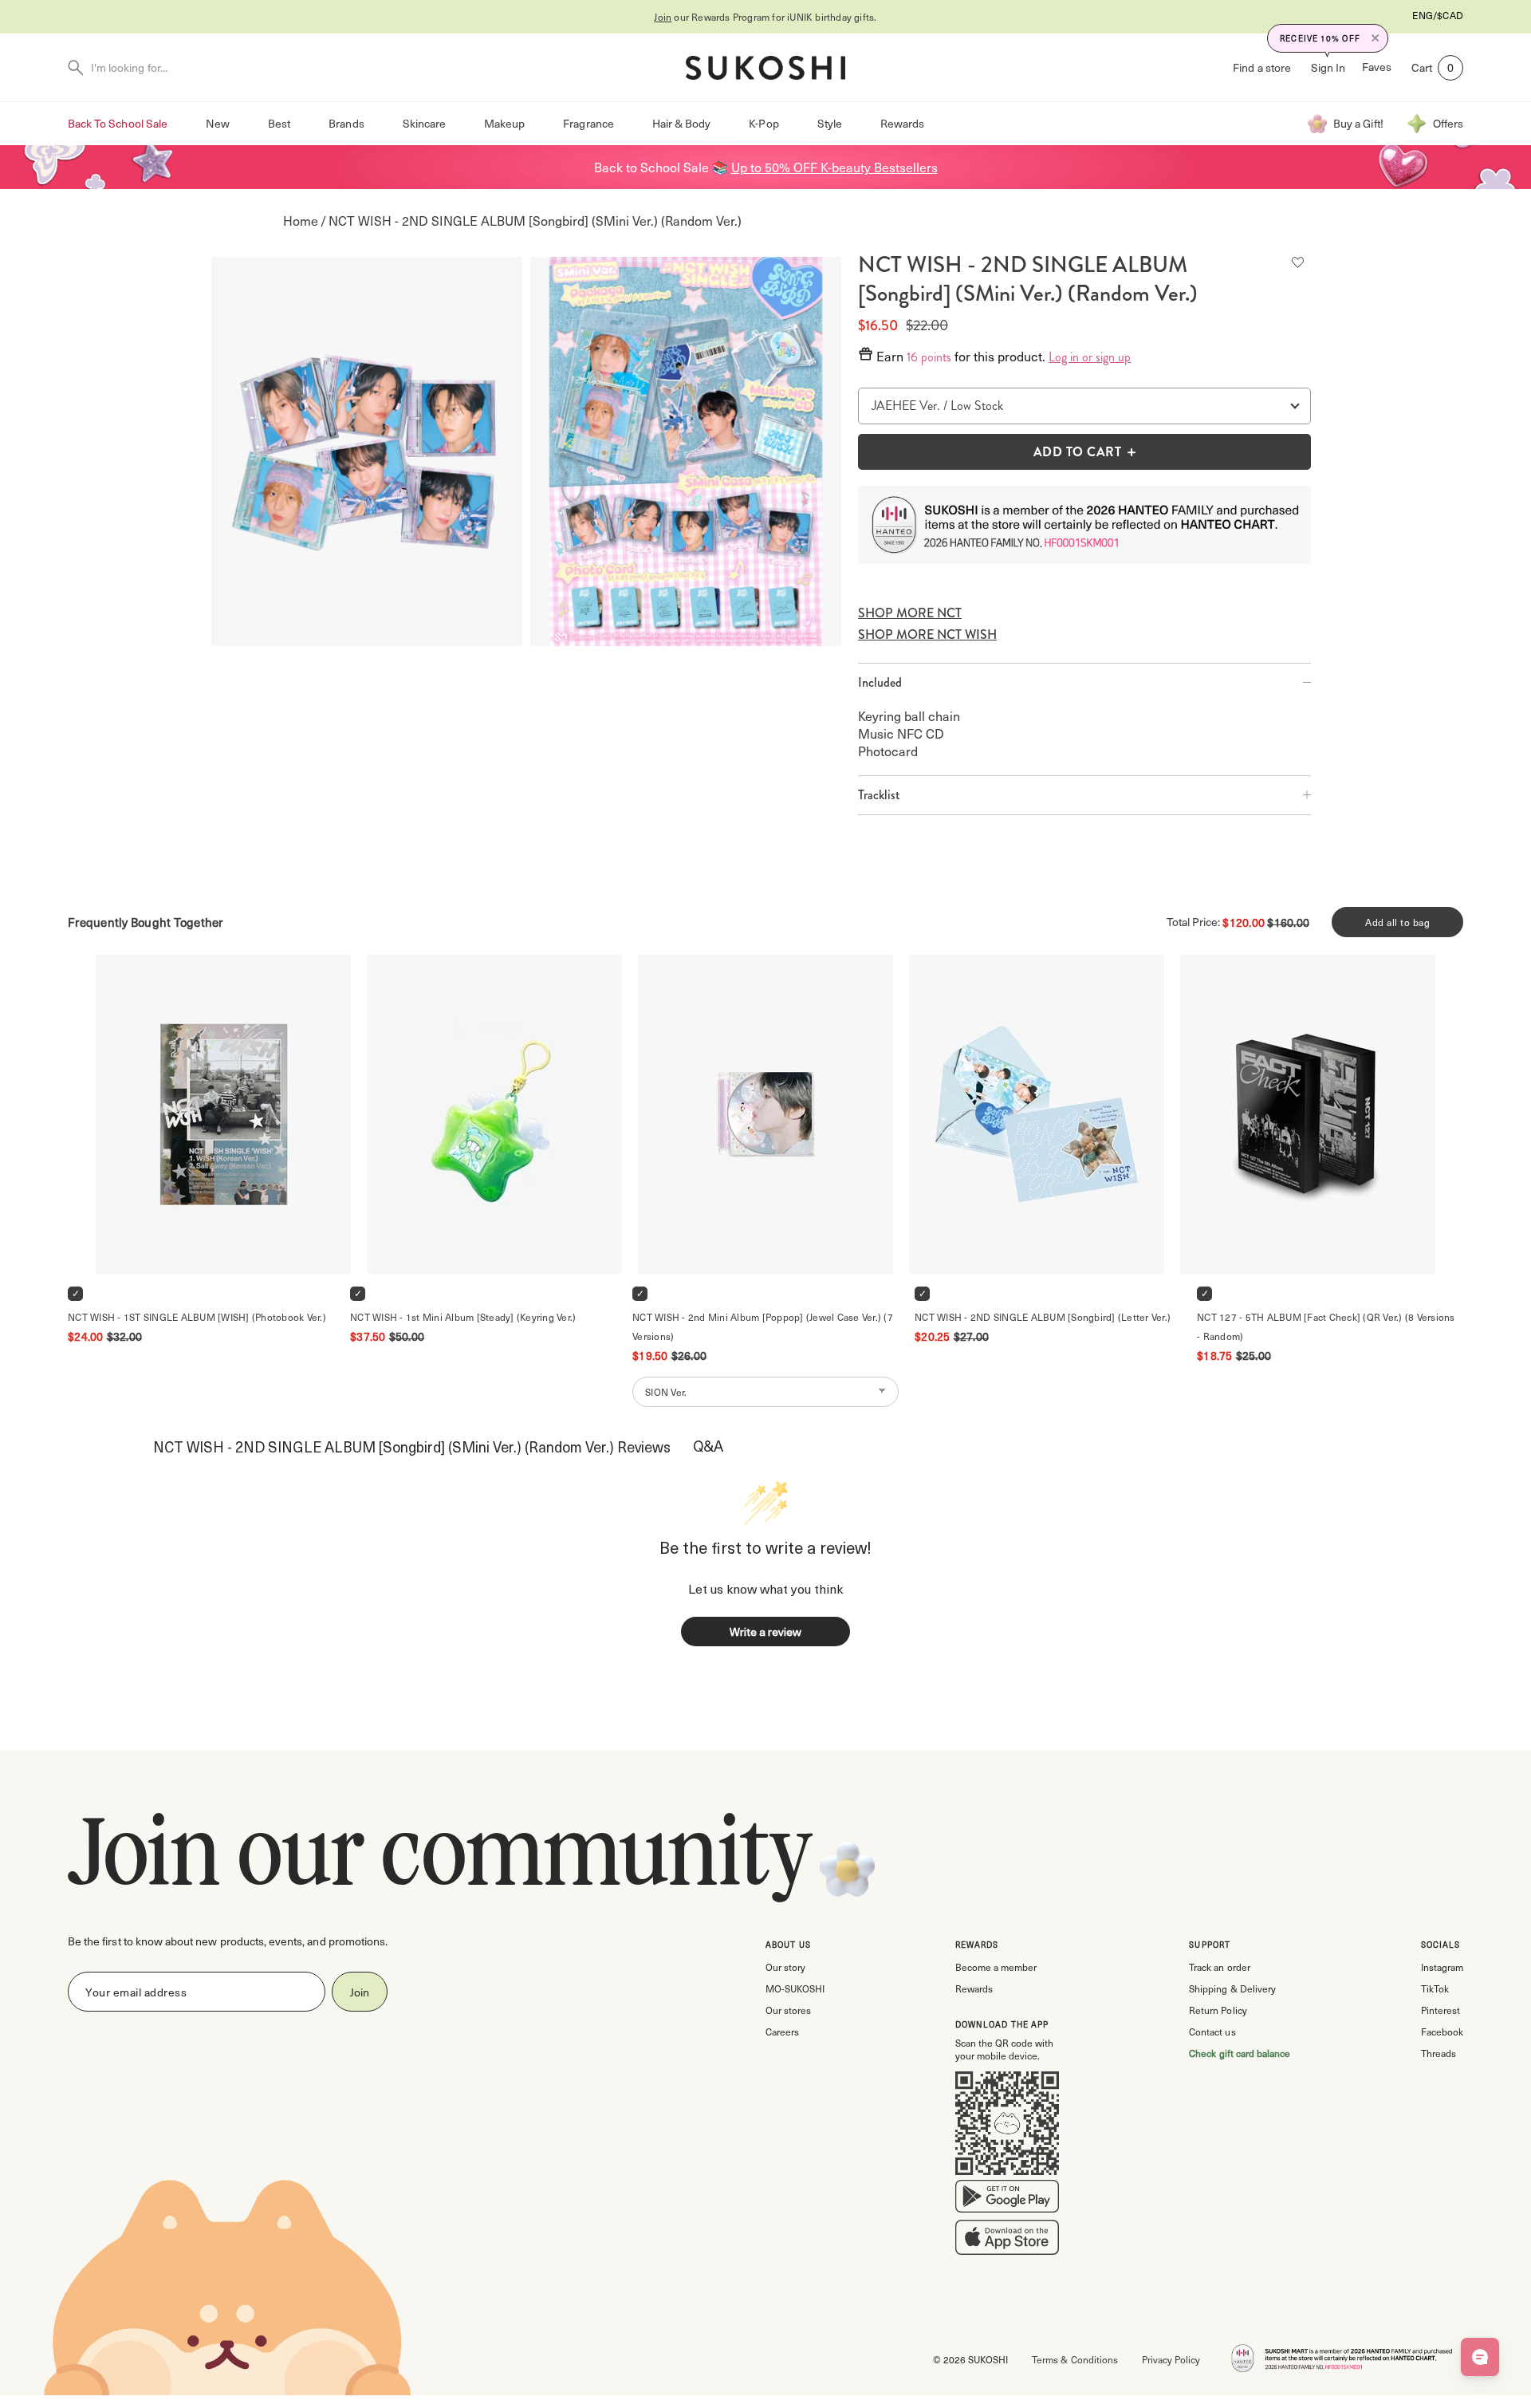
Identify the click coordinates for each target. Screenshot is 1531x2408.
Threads (1439, 2053)
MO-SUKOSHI (795, 1988)
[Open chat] (1480, 2357)
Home (301, 221)
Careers (782, 2032)
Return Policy (1218, 2010)
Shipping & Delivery (1232, 1988)
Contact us (1212, 2032)
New (218, 123)
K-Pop (764, 123)
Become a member (996, 1967)
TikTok (1435, 1988)
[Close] (1376, 38)
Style (830, 123)
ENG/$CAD (1438, 15)
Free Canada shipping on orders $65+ (828, 17)
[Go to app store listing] (1007, 2241)
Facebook (1442, 2032)
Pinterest (1440, 2010)
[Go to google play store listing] (1007, 2200)
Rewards (902, 123)
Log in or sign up (1090, 357)
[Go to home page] (765, 68)
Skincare (424, 123)
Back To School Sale (118, 123)
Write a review (765, 1632)
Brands (346, 123)
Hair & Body (682, 123)
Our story (785, 1967)
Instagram (1442, 1967)
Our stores (788, 2010)
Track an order (1219, 1967)
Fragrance (588, 123)
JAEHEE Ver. (906, 406)
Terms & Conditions (1074, 2359)
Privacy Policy (1171, 2359)
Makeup (504, 123)
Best (279, 123)
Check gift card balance (1240, 2053)
